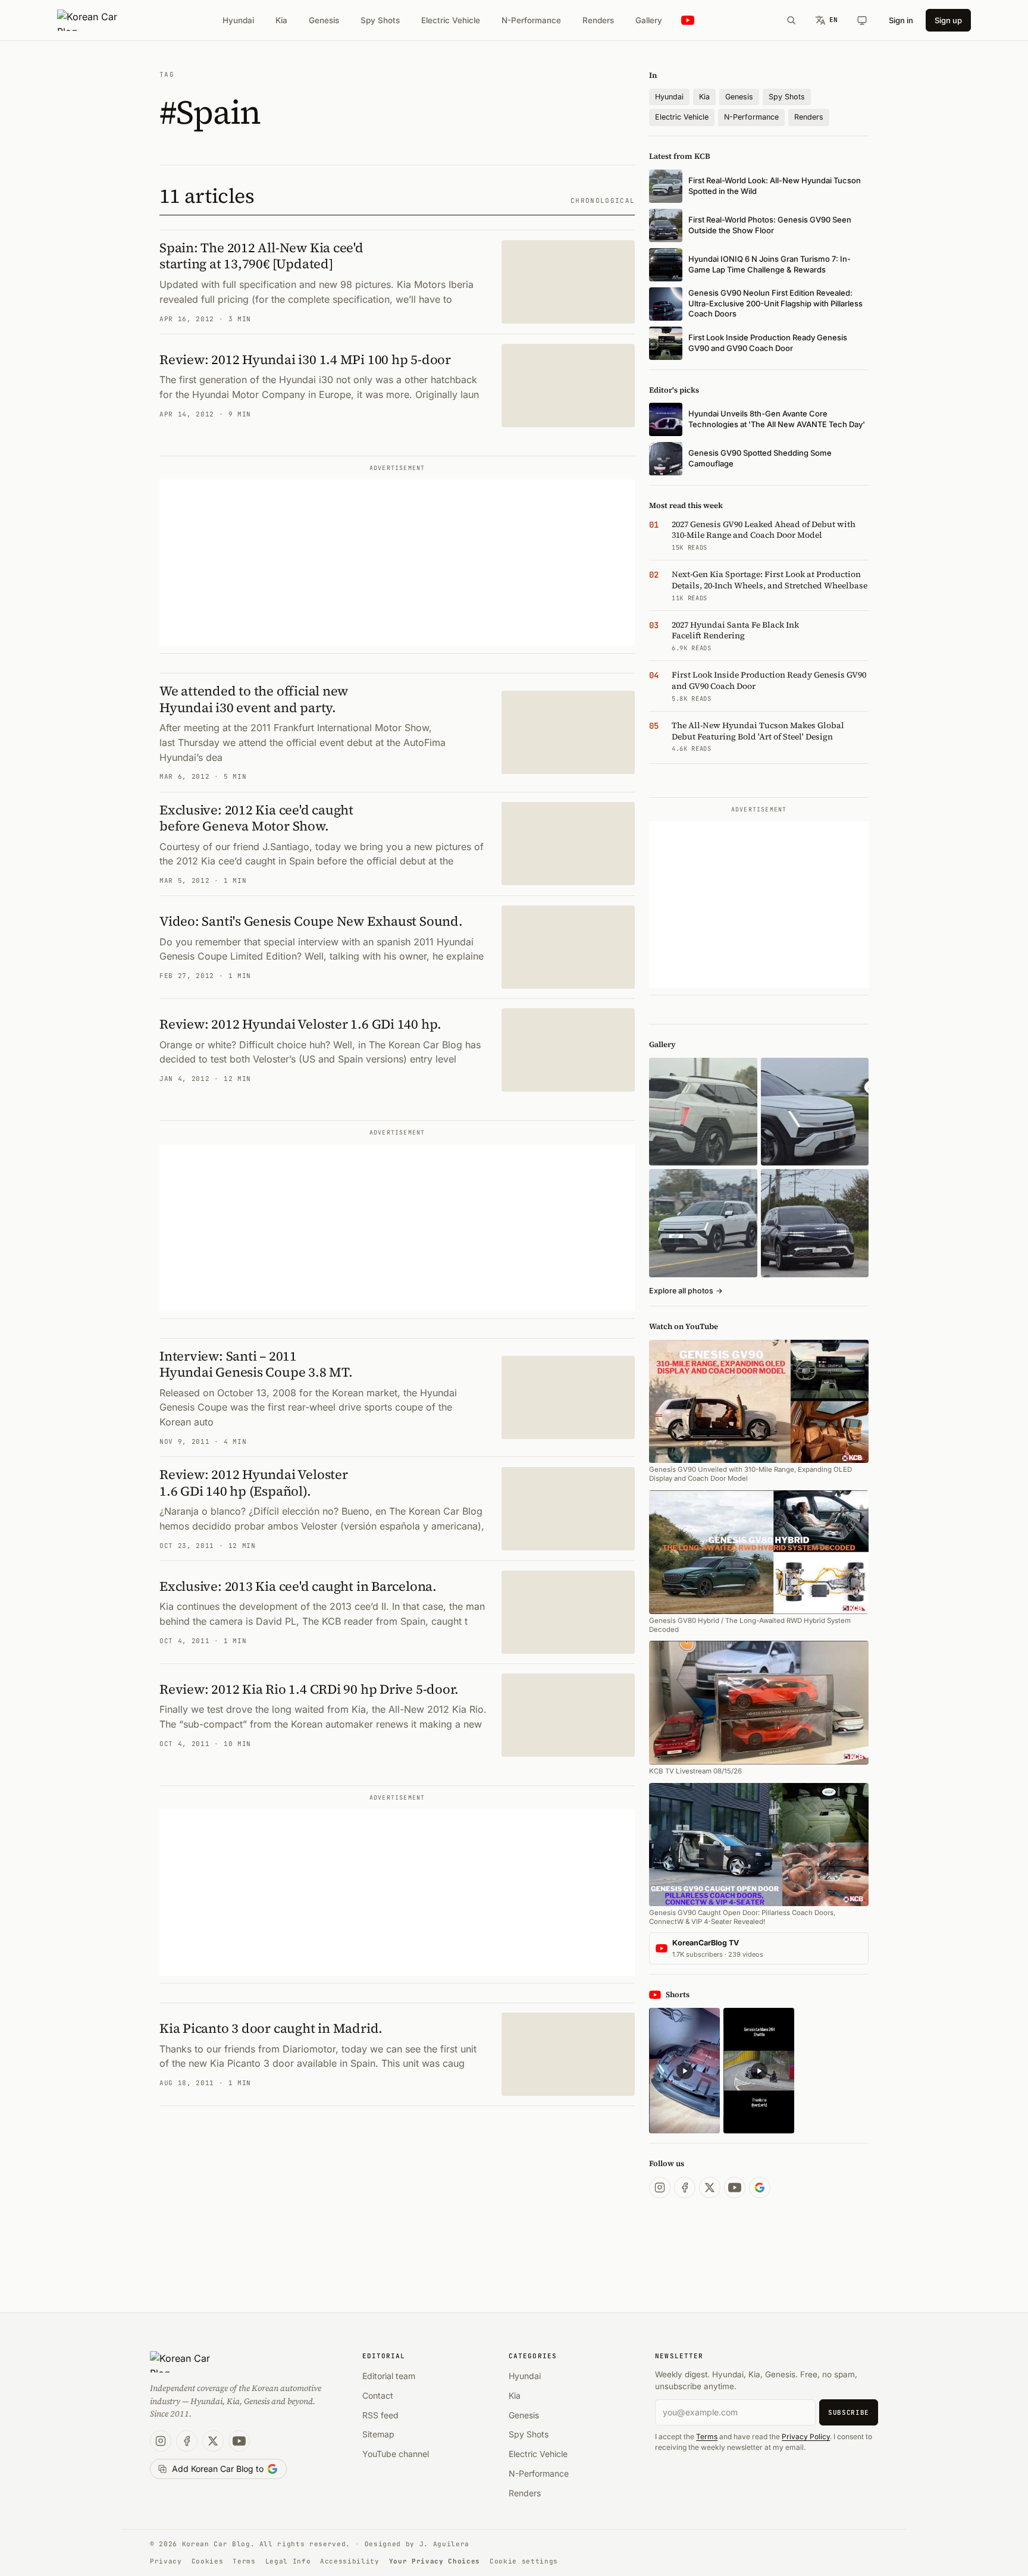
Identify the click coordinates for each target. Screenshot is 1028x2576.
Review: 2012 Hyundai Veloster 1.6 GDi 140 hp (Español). (254, 1483)
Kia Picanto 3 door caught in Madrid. (271, 2028)
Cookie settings (524, 2561)
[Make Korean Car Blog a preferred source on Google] (760, 2188)
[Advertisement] (397, 563)
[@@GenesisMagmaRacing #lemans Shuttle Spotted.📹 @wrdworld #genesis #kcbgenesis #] (759, 2071)
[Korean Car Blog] (96, 20)
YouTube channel (396, 2454)
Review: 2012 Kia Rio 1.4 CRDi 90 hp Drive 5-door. (309, 1689)
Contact (378, 2395)
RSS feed (380, 2415)
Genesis (324, 20)
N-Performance (531, 20)
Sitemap (378, 2434)
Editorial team (389, 2376)
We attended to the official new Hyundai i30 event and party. (254, 699)
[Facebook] (685, 2188)
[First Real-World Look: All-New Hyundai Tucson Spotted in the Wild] (703, 1112)
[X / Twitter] (710, 2188)
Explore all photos (686, 1291)
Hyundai (238, 20)
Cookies (208, 2561)
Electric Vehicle (451, 20)
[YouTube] (735, 2188)
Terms (707, 2436)
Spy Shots (380, 20)
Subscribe (849, 2412)
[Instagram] (660, 2188)
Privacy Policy (806, 2436)
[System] (862, 20)
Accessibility (350, 2561)
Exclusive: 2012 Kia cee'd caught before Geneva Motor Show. (256, 818)
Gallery (649, 20)
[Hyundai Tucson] (703, 1223)
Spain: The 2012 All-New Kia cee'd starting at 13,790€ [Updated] (261, 256)
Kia (281, 20)
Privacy (166, 2561)
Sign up (948, 20)
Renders (598, 20)
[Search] (791, 20)
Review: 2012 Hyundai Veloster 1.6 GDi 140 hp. (300, 1024)
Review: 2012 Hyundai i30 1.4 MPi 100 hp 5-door (305, 359)
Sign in (901, 20)
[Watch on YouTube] (688, 21)
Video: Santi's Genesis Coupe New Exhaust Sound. (311, 921)
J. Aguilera (444, 2544)
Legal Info (288, 2561)
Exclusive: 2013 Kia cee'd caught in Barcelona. (298, 1586)
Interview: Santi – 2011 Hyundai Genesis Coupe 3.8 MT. (256, 1364)
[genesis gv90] (815, 1223)
